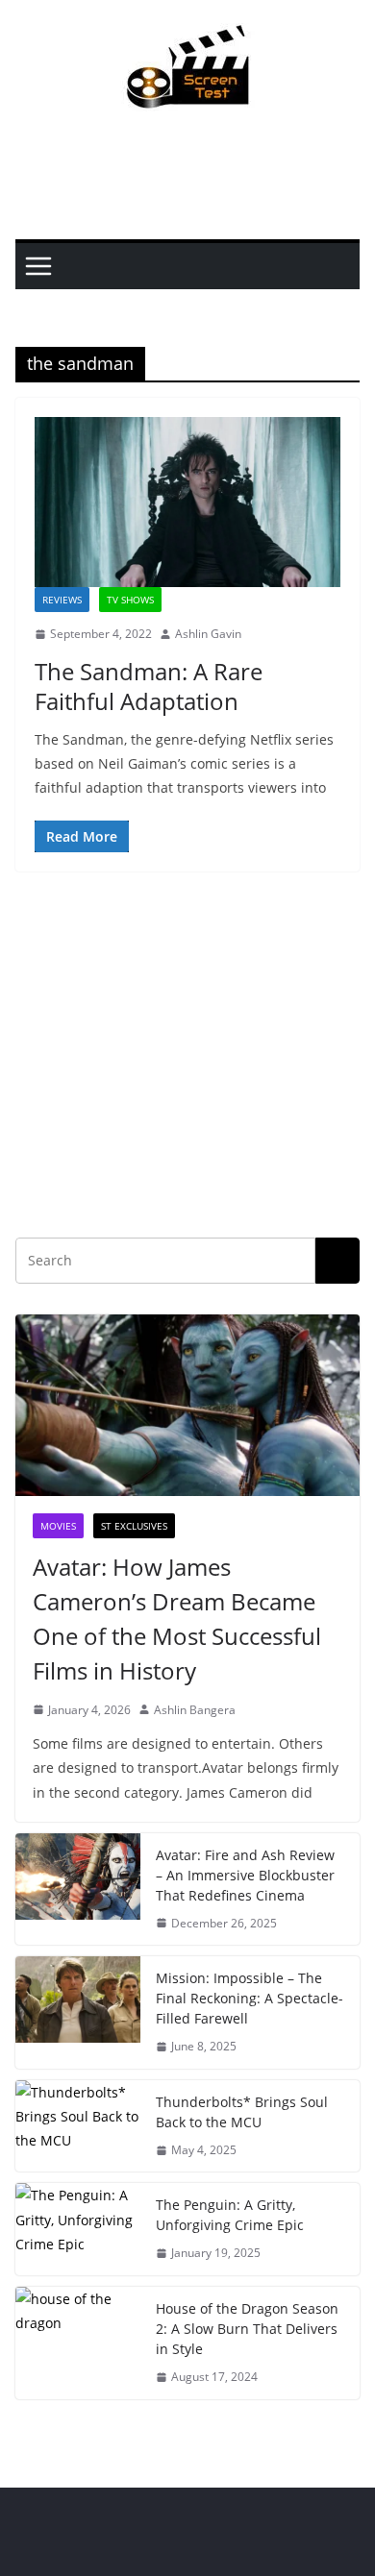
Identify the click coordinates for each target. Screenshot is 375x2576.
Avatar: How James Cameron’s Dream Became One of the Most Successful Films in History (177, 1619)
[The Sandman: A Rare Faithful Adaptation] (187, 502)
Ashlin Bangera (195, 1710)
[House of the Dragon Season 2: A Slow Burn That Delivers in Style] (78, 2343)
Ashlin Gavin (208, 634)
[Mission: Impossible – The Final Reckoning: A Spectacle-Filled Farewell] (78, 2012)
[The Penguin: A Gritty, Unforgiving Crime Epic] (78, 2229)
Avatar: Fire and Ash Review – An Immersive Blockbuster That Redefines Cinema (245, 1875)
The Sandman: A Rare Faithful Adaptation (149, 686)
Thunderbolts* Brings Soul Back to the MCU (242, 2112)
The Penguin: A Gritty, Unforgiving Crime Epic (230, 2215)
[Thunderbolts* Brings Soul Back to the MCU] (78, 2126)
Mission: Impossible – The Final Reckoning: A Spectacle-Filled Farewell (250, 1998)
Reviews (62, 600)
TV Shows (130, 600)
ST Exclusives (134, 1526)
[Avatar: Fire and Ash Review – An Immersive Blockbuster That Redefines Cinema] (78, 1889)
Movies (58, 1526)
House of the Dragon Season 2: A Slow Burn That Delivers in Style (247, 2329)
